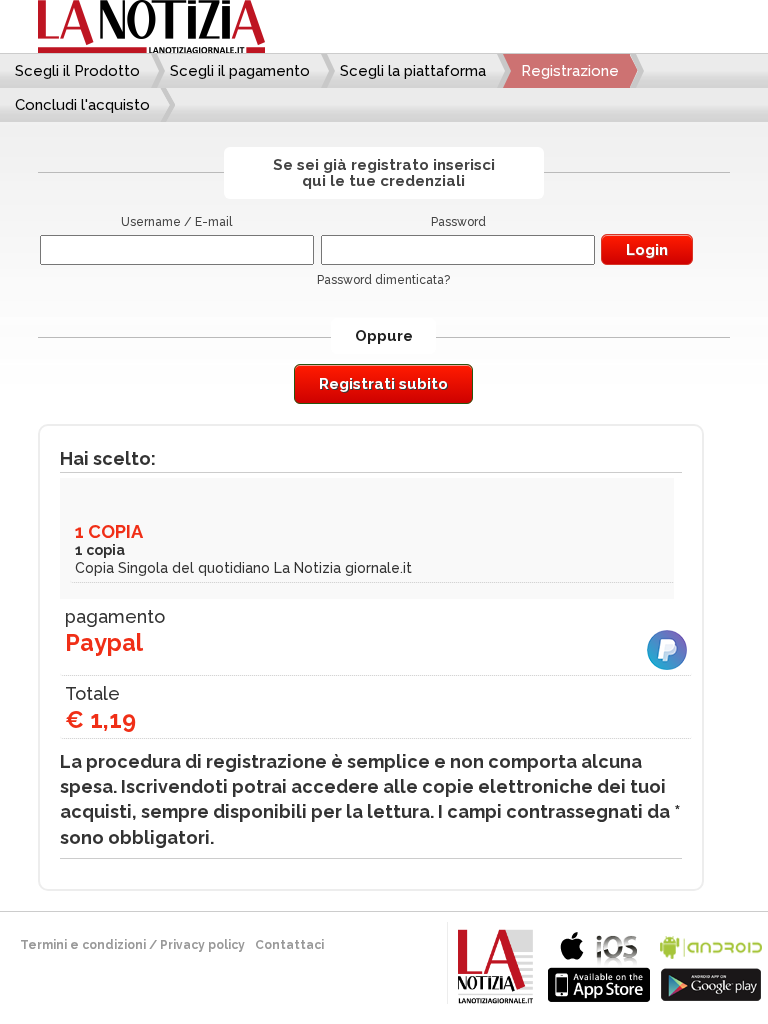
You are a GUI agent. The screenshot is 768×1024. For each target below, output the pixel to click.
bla (599, 964)
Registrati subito (383, 384)
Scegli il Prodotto (77, 71)
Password (458, 222)
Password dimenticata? (383, 280)
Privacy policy (202, 945)
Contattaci (289, 945)
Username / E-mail (176, 222)
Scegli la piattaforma (413, 71)
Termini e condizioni (83, 945)
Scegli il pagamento (240, 71)
